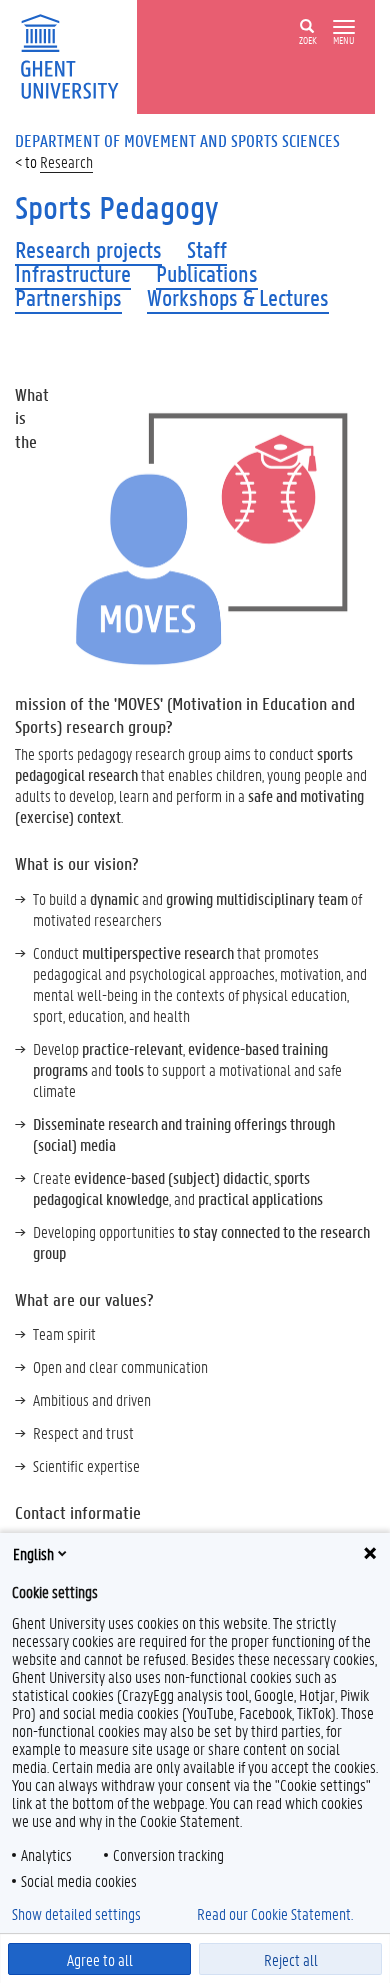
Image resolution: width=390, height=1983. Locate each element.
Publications (207, 273)
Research (66, 161)
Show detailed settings (76, 1914)
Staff (207, 249)
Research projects (88, 249)
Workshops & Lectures (238, 297)
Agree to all (100, 1959)
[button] (344, 27)
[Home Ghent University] (76, 54)
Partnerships (68, 297)
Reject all (291, 1959)
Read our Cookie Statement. (275, 1914)
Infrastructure (73, 273)
